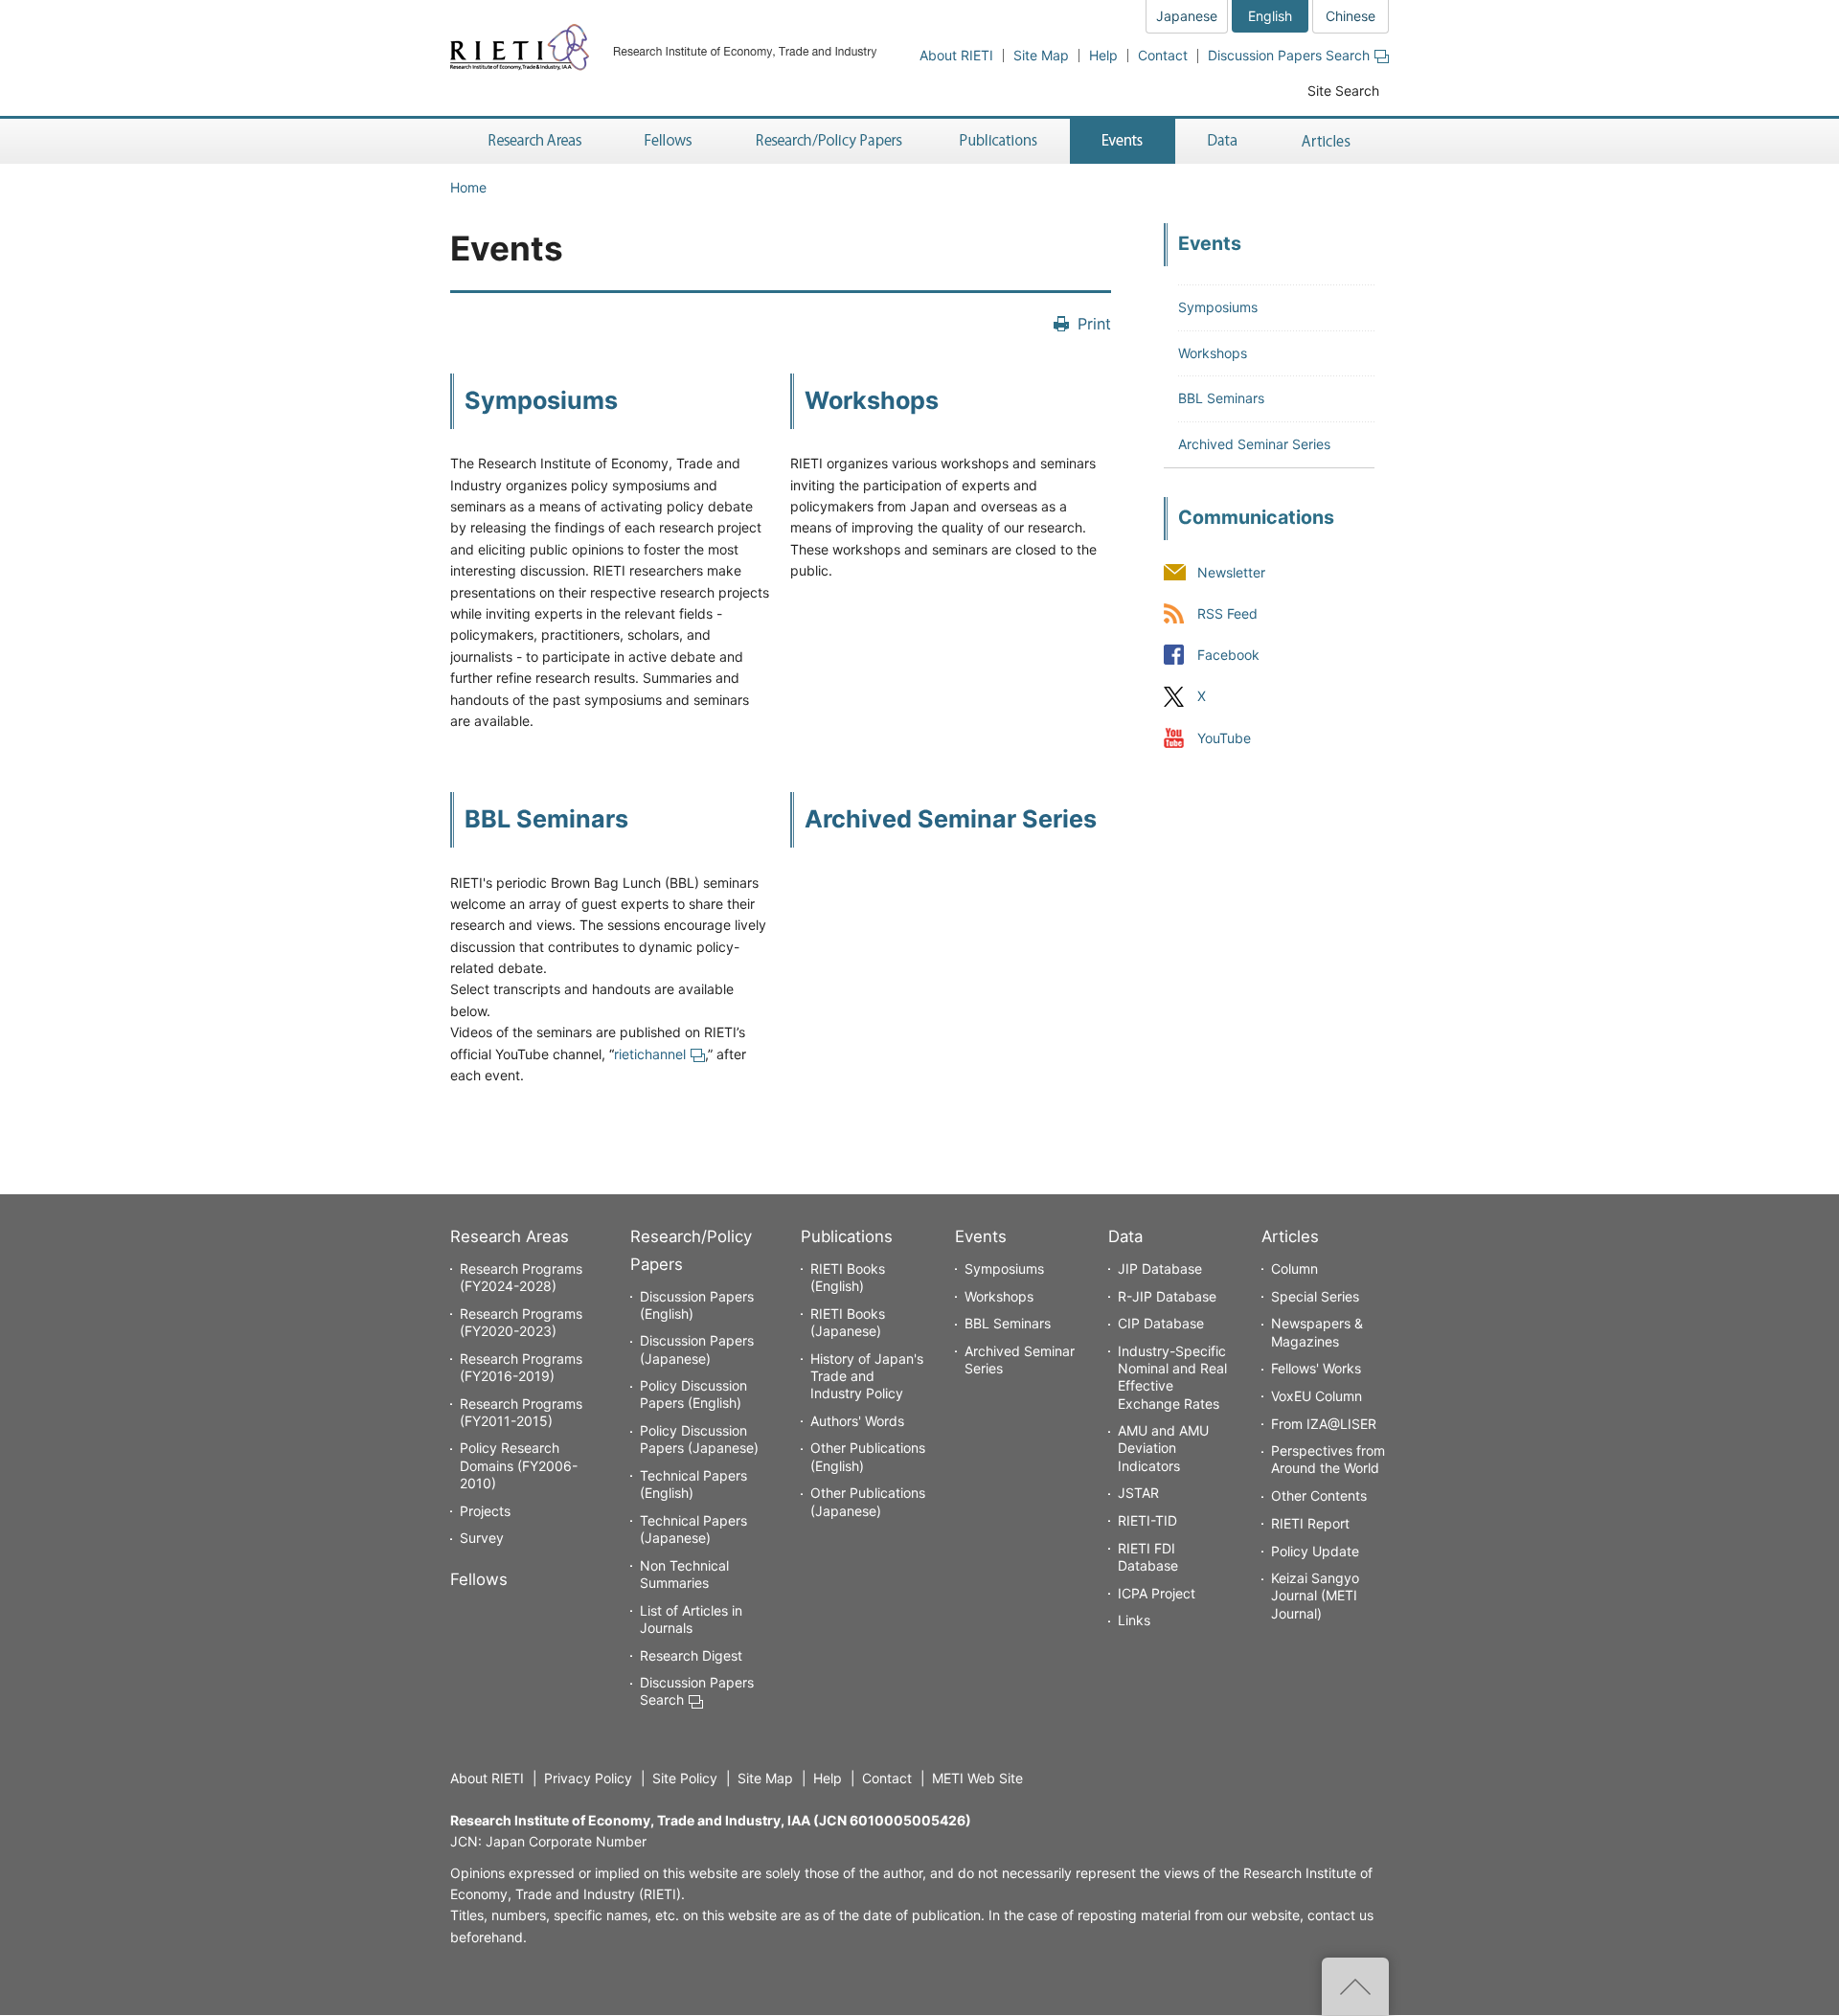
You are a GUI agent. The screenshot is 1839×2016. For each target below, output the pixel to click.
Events (981, 1236)
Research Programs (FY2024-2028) (521, 1277)
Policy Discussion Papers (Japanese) (699, 1439)
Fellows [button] (669, 141)
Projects (485, 1511)
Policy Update (1315, 1551)
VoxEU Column (1317, 1396)
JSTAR (1138, 1493)
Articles (1290, 1236)
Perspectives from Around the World (1328, 1459)
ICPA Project (1157, 1593)
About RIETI (956, 55)
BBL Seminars (546, 819)
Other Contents (1319, 1495)
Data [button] (1222, 141)
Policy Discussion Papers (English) (693, 1394)
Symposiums (541, 400)
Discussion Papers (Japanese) (697, 1349)
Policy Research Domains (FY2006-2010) (519, 1465)
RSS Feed (1227, 614)
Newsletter (1231, 573)
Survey (482, 1538)
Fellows (479, 1579)
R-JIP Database (1167, 1296)
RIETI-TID (1147, 1520)
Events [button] (1123, 141)
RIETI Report (1310, 1523)
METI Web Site (977, 1778)
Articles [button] (1329, 141)
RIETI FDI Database (1148, 1557)
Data (1125, 1236)
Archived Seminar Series (951, 819)
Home (468, 187)
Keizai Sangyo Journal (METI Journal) (1315, 1595)
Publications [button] (1000, 141)
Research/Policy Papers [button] (828, 141)
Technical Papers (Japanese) (693, 1529)
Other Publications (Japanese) (868, 1501)
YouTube (1224, 738)
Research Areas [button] (532, 141)
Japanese (1187, 16)
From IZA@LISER (1324, 1424)
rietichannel (650, 1054)
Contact (1163, 55)
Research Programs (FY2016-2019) (521, 1367)
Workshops (872, 400)
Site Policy (685, 1778)
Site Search (1343, 91)
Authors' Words (857, 1421)
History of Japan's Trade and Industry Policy (867, 1376)
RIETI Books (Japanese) (848, 1322)
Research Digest (691, 1655)
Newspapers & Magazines (1317, 1332)
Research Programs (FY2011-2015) (521, 1412)
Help (1103, 55)
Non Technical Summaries (684, 1574)
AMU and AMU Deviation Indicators (1163, 1448)
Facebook (1228, 656)
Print (1094, 324)
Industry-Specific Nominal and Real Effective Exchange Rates (1172, 1377)
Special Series (1315, 1296)
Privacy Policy (588, 1778)
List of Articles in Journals (691, 1619)
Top (1355, 1986)
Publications (847, 1236)
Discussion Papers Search (1289, 55)
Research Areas (510, 1236)
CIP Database (1161, 1323)
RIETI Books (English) (848, 1277)
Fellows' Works (1316, 1368)
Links (1134, 1620)
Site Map (1041, 55)
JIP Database (1160, 1268)
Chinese (1351, 16)
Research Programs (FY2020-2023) (521, 1322)
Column (1294, 1268)
